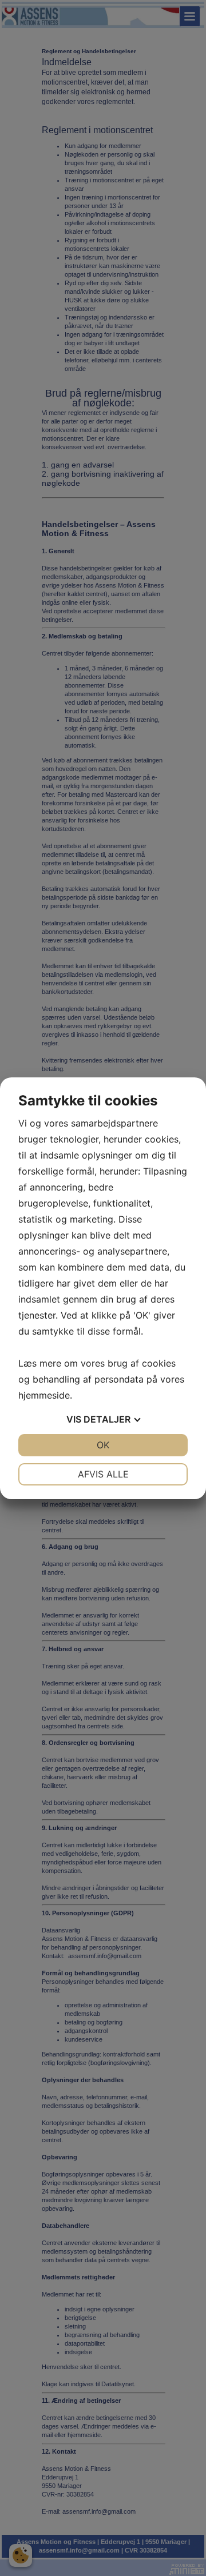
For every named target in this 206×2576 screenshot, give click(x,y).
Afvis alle (103, 1474)
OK (103, 1445)
